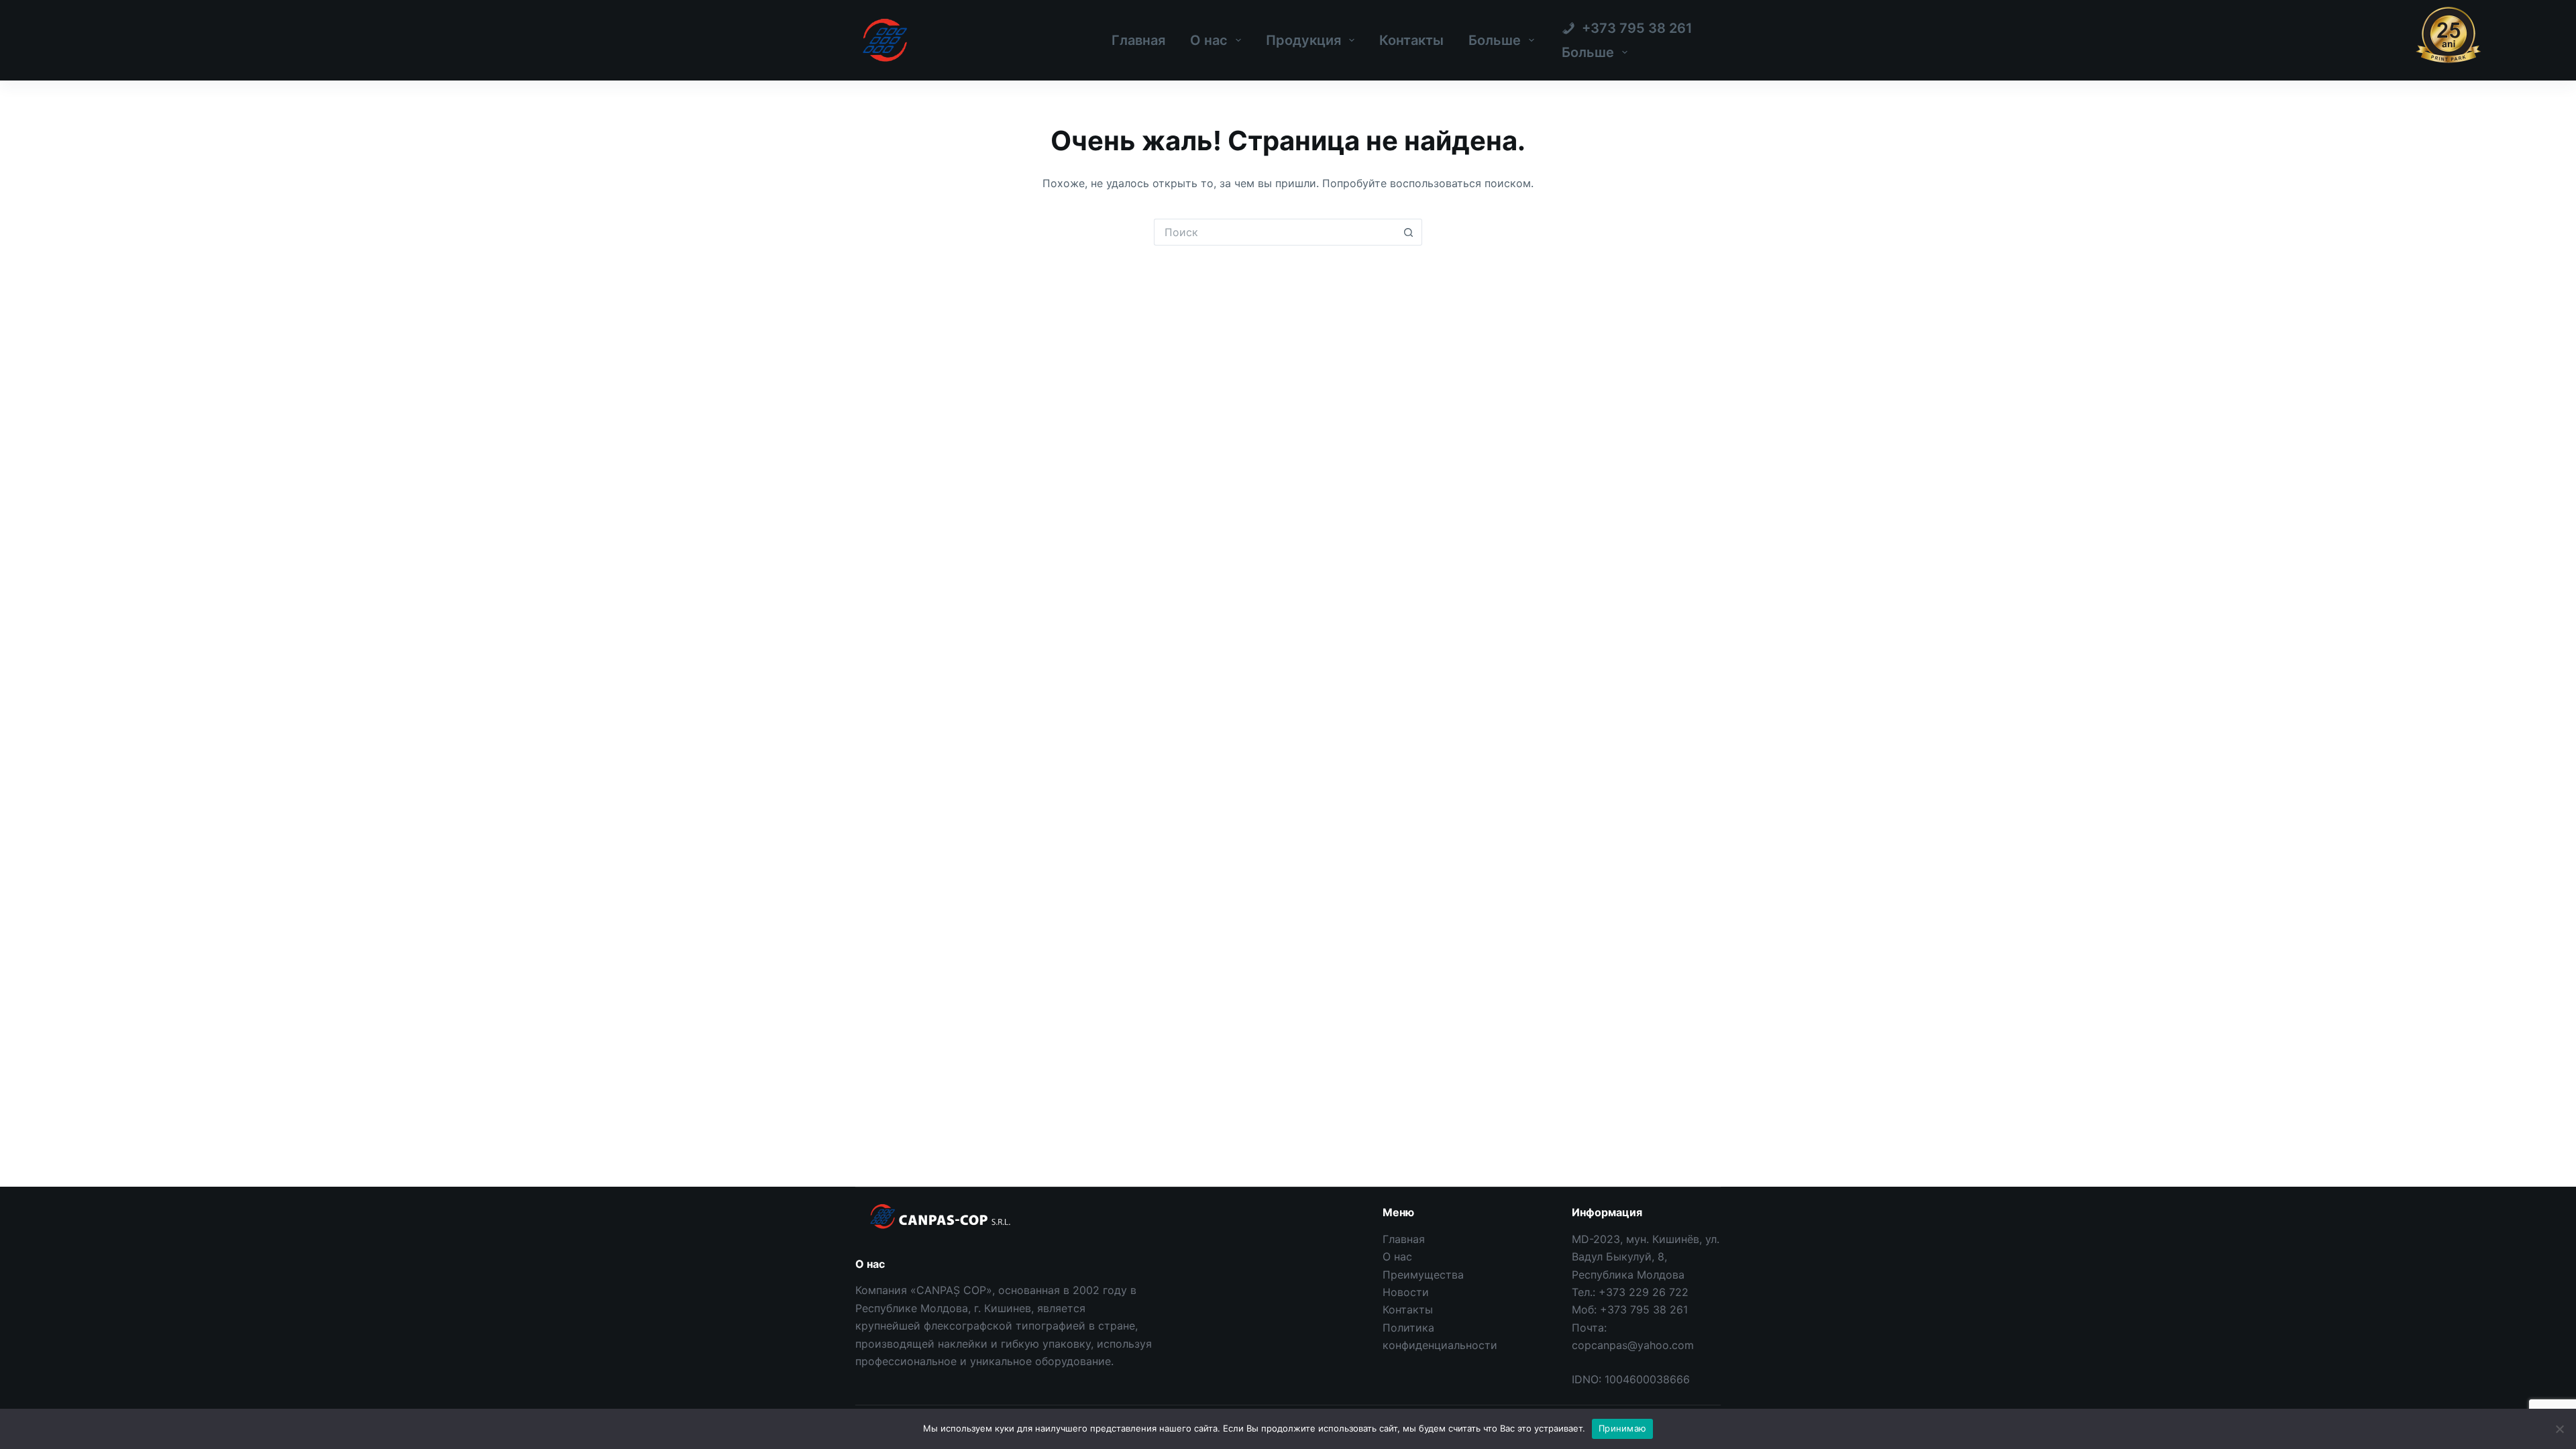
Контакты (1411, 40)
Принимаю (1622, 1428)
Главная (1138, 40)
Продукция (1303, 40)
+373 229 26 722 (1644, 1292)
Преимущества (1423, 1275)
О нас (1209, 40)
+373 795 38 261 (1644, 1309)
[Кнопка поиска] (1409, 232)
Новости (1406, 1292)
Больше (1495, 40)
